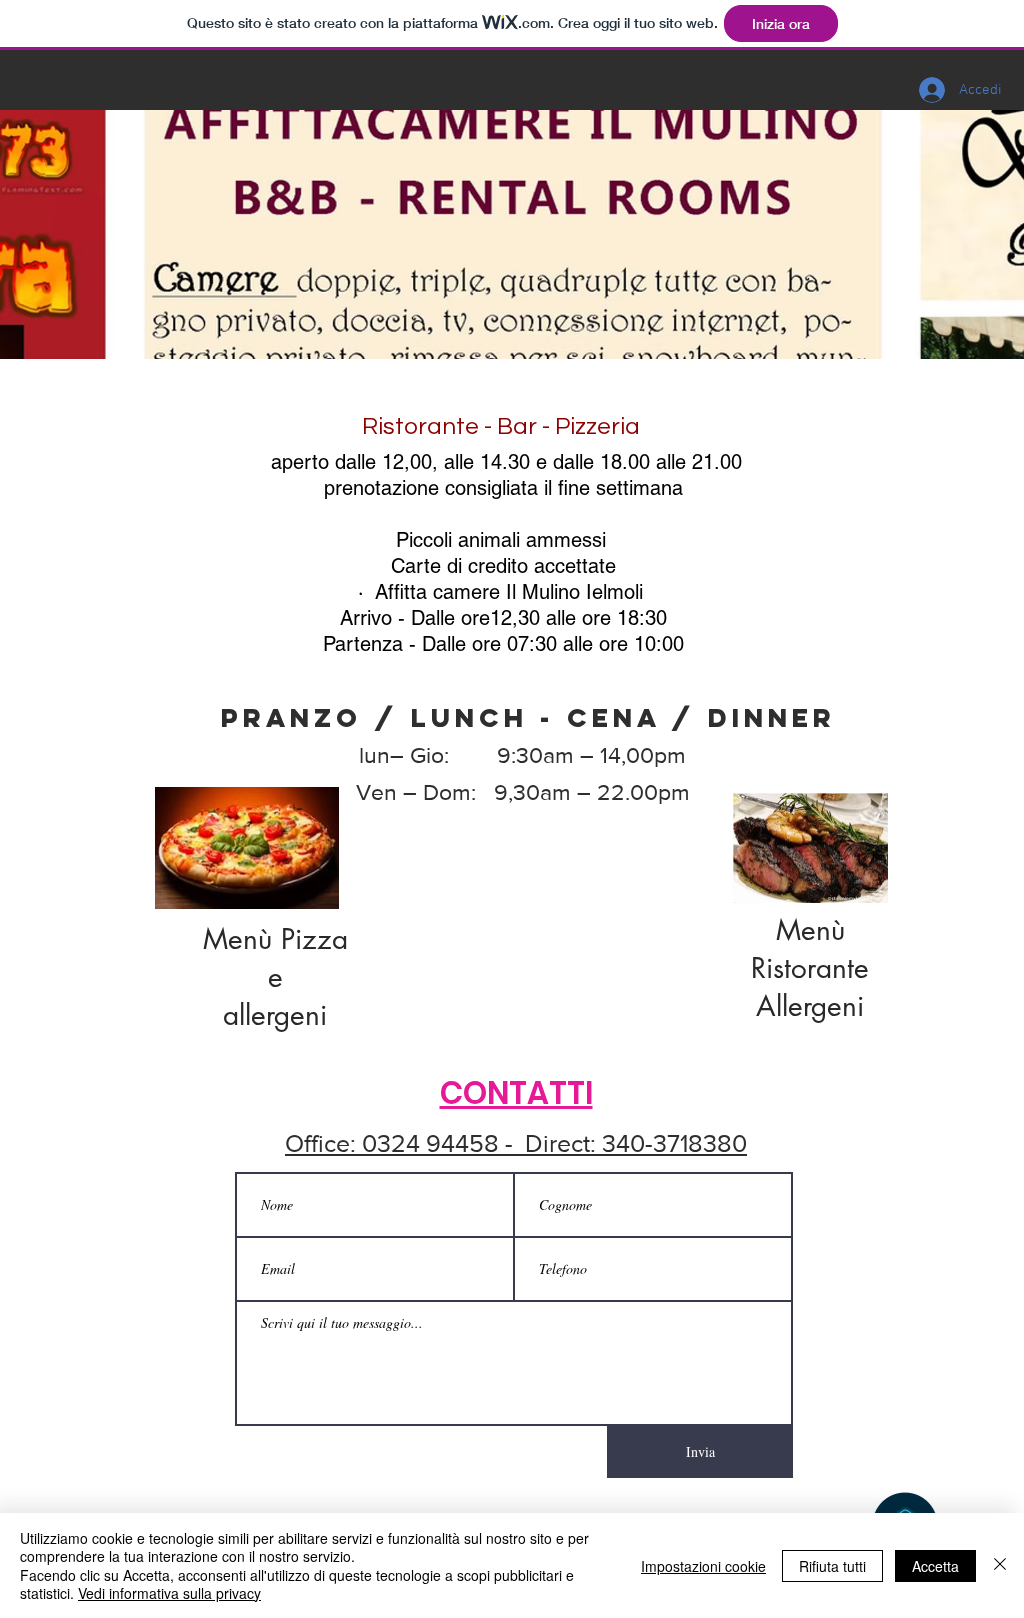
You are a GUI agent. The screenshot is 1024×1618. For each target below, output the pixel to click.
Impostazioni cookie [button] (703, 1566)
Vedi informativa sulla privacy (169, 1593)
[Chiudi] (1000, 1565)
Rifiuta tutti (832, 1566)
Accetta (935, 1566)
